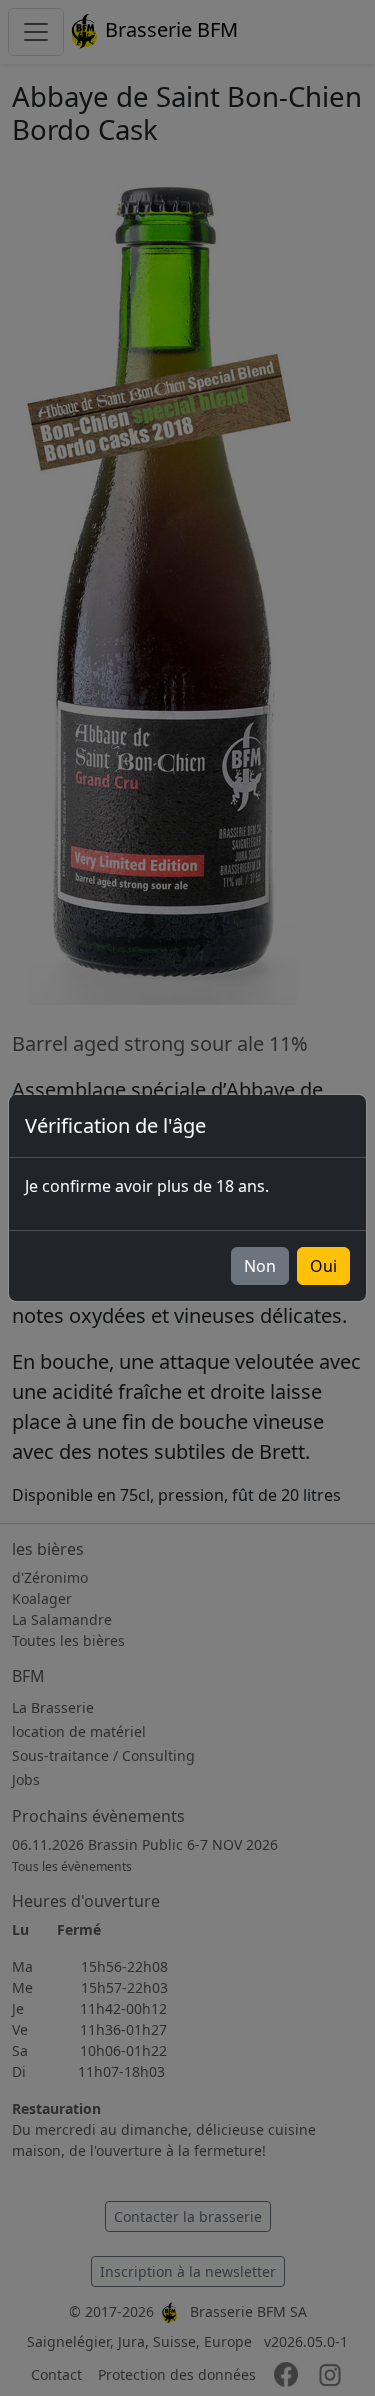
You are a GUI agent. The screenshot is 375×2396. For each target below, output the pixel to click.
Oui (323, 1266)
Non (260, 1266)
